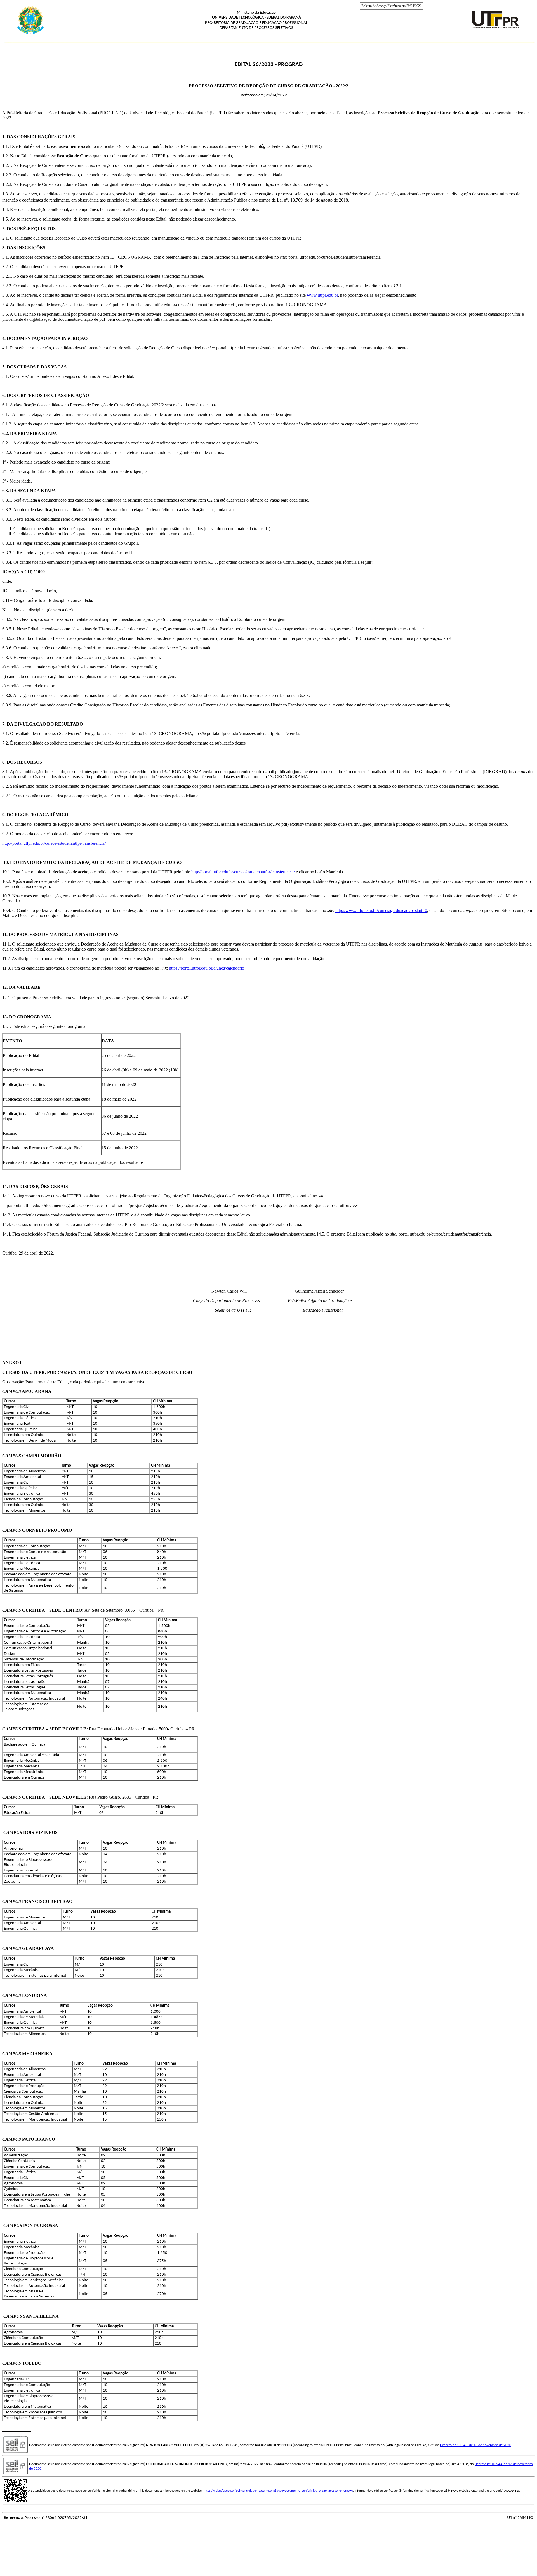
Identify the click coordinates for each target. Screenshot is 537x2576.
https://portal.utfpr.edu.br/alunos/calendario (207, 968)
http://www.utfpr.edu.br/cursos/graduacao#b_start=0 (381, 910)
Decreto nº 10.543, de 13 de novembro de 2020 (476, 2445)
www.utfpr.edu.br (322, 295)
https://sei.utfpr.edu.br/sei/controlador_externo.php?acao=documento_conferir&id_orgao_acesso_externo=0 (278, 2491)
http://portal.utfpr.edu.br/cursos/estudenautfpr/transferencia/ (54, 843)
